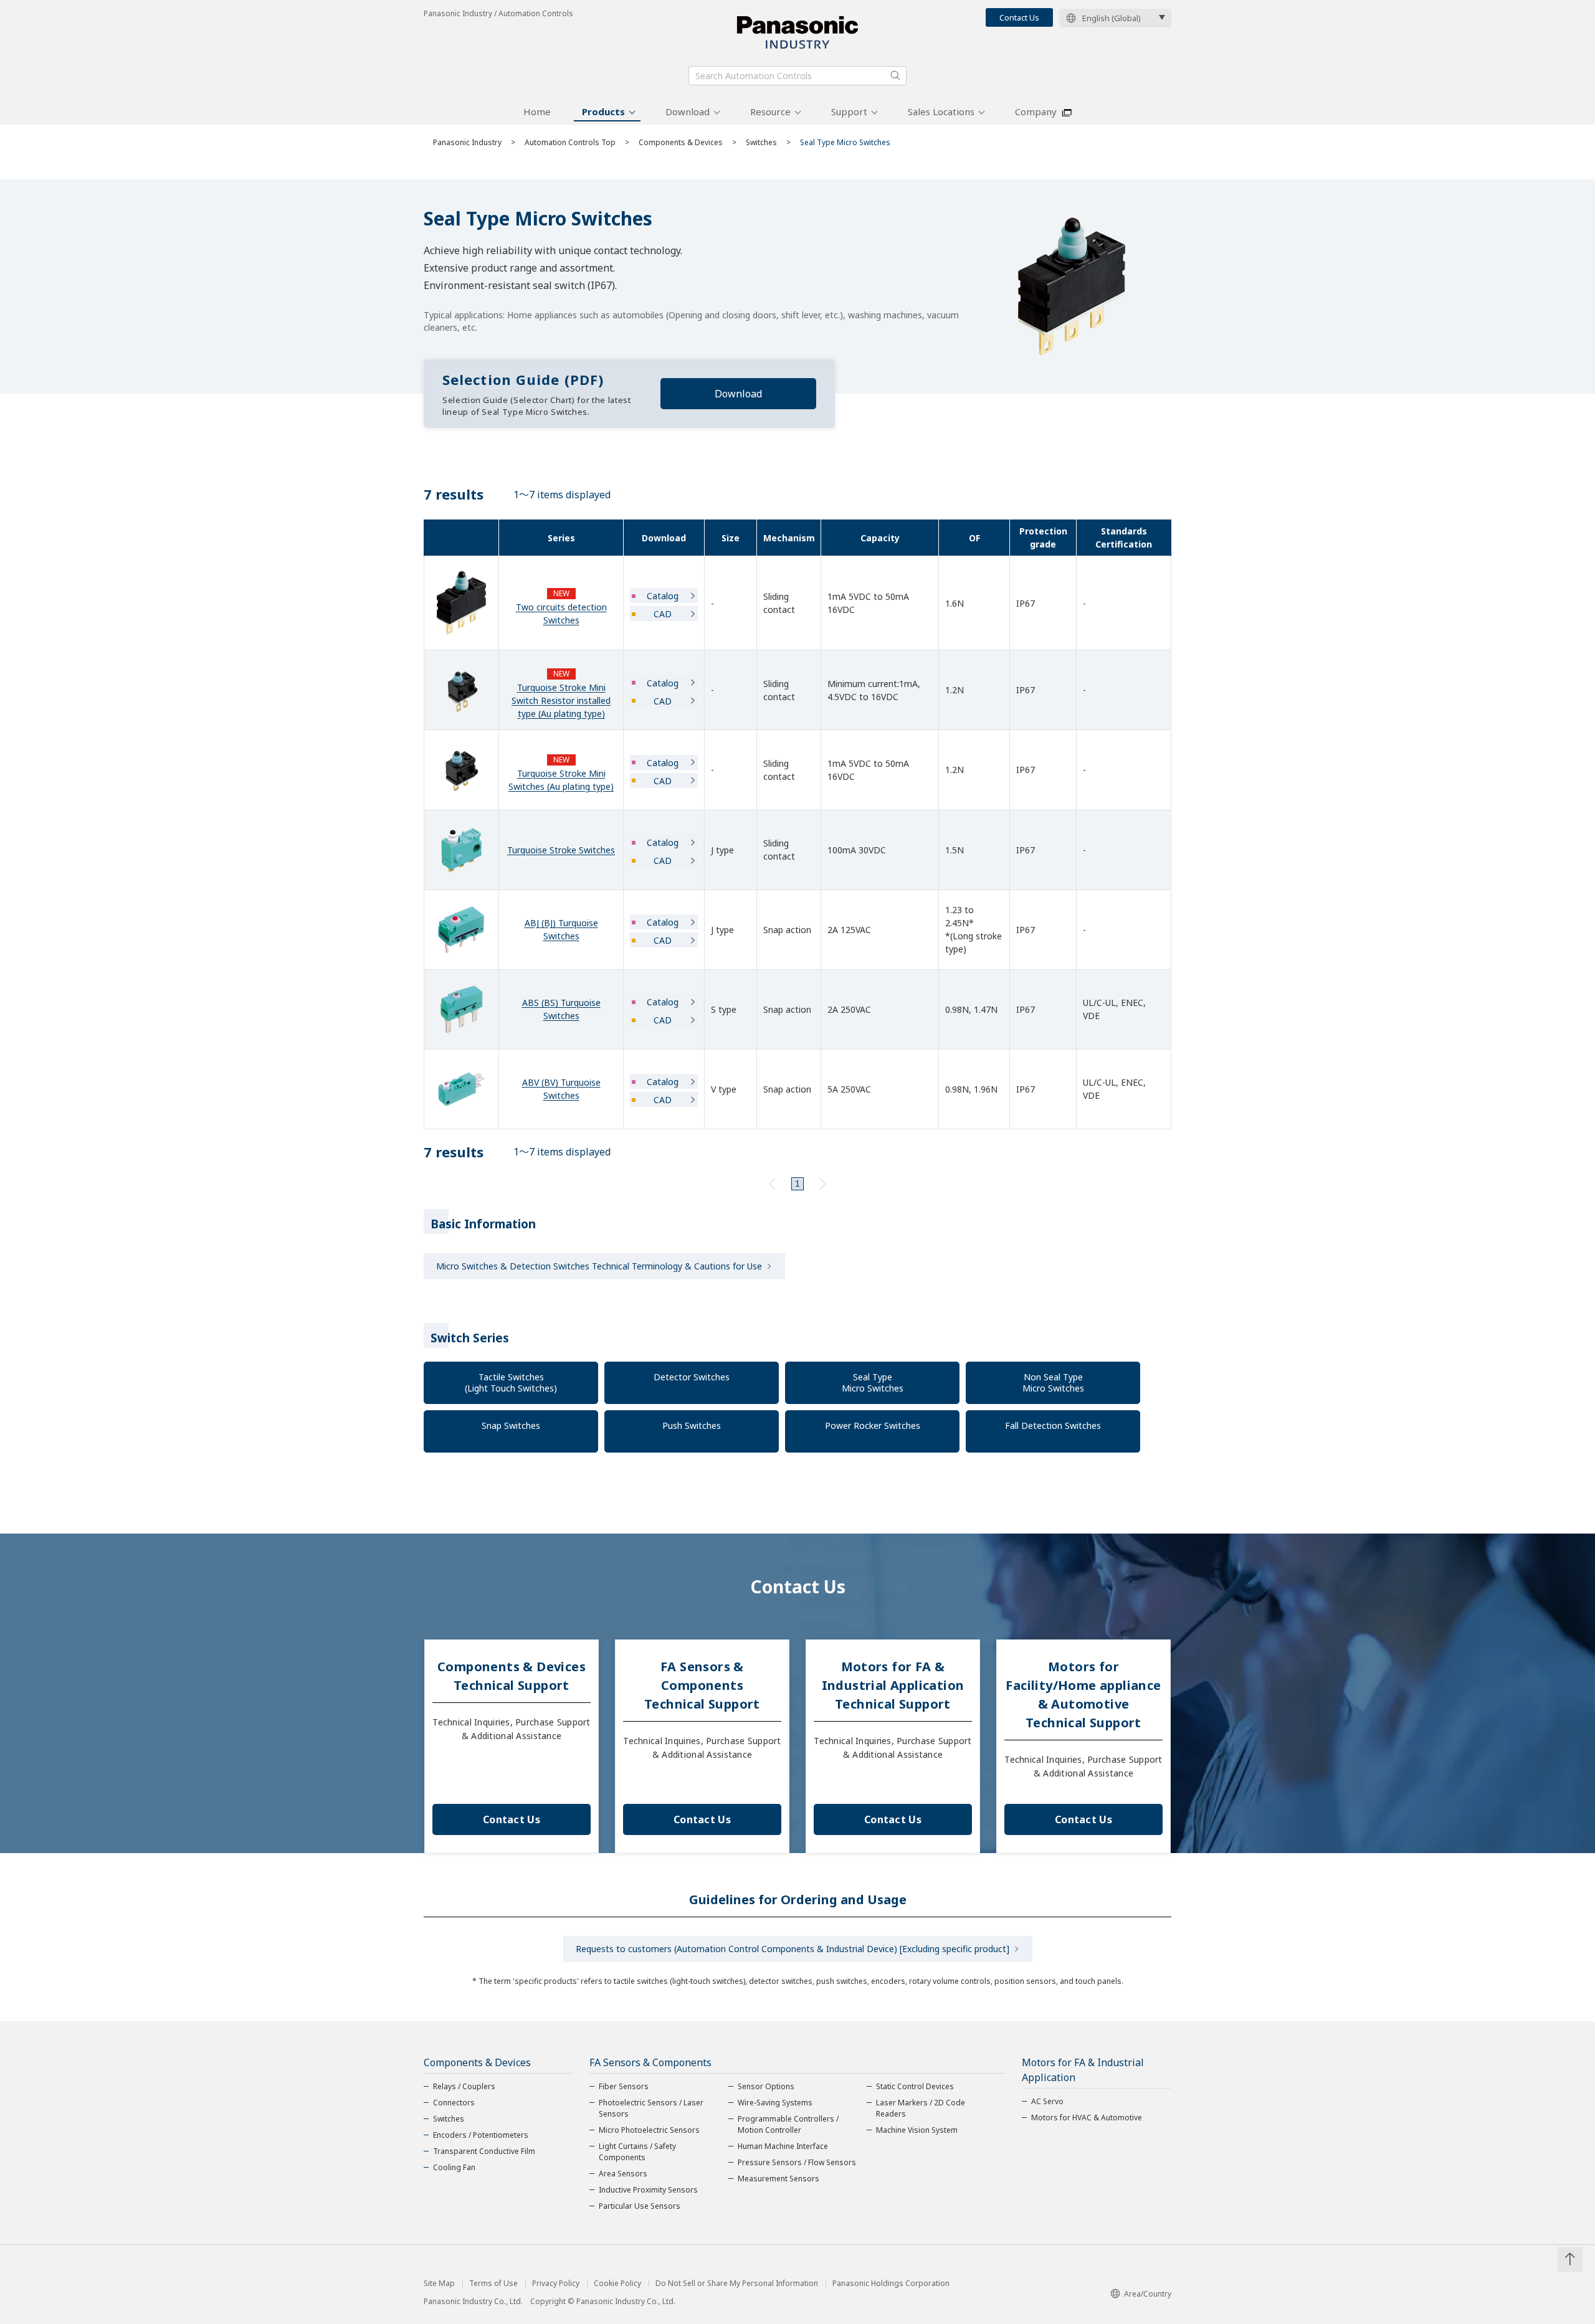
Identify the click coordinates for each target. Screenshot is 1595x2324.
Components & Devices (681, 142)
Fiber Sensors (624, 2086)
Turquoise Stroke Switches (561, 850)
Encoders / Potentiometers (481, 2135)
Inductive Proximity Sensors (648, 2190)
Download (688, 111)
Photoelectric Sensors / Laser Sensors (651, 2108)
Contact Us (1019, 17)
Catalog (663, 596)
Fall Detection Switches (1053, 1425)
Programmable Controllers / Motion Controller (788, 2124)
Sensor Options (766, 2086)
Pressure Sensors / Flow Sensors (797, 2162)
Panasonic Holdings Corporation (891, 2284)
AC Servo (1047, 2101)
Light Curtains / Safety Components (637, 2152)
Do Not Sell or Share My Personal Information (737, 2284)
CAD (663, 614)
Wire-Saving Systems (775, 2103)
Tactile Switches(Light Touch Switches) (511, 1383)
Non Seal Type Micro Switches (1053, 1383)
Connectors (454, 2103)
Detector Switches (692, 1377)
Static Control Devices (915, 2086)
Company (1036, 111)
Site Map (439, 2284)
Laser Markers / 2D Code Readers (921, 2108)
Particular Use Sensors (640, 2206)
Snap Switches (511, 1425)
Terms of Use (493, 2284)
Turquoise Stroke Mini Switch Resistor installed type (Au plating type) (561, 700)
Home (537, 111)
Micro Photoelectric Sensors (649, 2130)
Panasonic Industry (467, 142)
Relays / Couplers (464, 2086)
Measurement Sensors (778, 2179)
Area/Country (1148, 2294)
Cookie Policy (617, 2284)
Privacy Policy (556, 2284)
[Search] (895, 75)
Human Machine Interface (783, 2146)
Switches (761, 142)
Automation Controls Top (570, 142)
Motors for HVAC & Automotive (1087, 2118)
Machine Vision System (917, 2130)
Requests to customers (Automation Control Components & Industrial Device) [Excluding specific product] (793, 1949)
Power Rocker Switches (873, 1425)
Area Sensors (623, 2174)
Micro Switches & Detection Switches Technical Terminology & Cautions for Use (599, 1266)
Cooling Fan (454, 2167)
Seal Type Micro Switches (873, 1383)
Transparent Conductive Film (484, 2151)
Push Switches (692, 1425)
